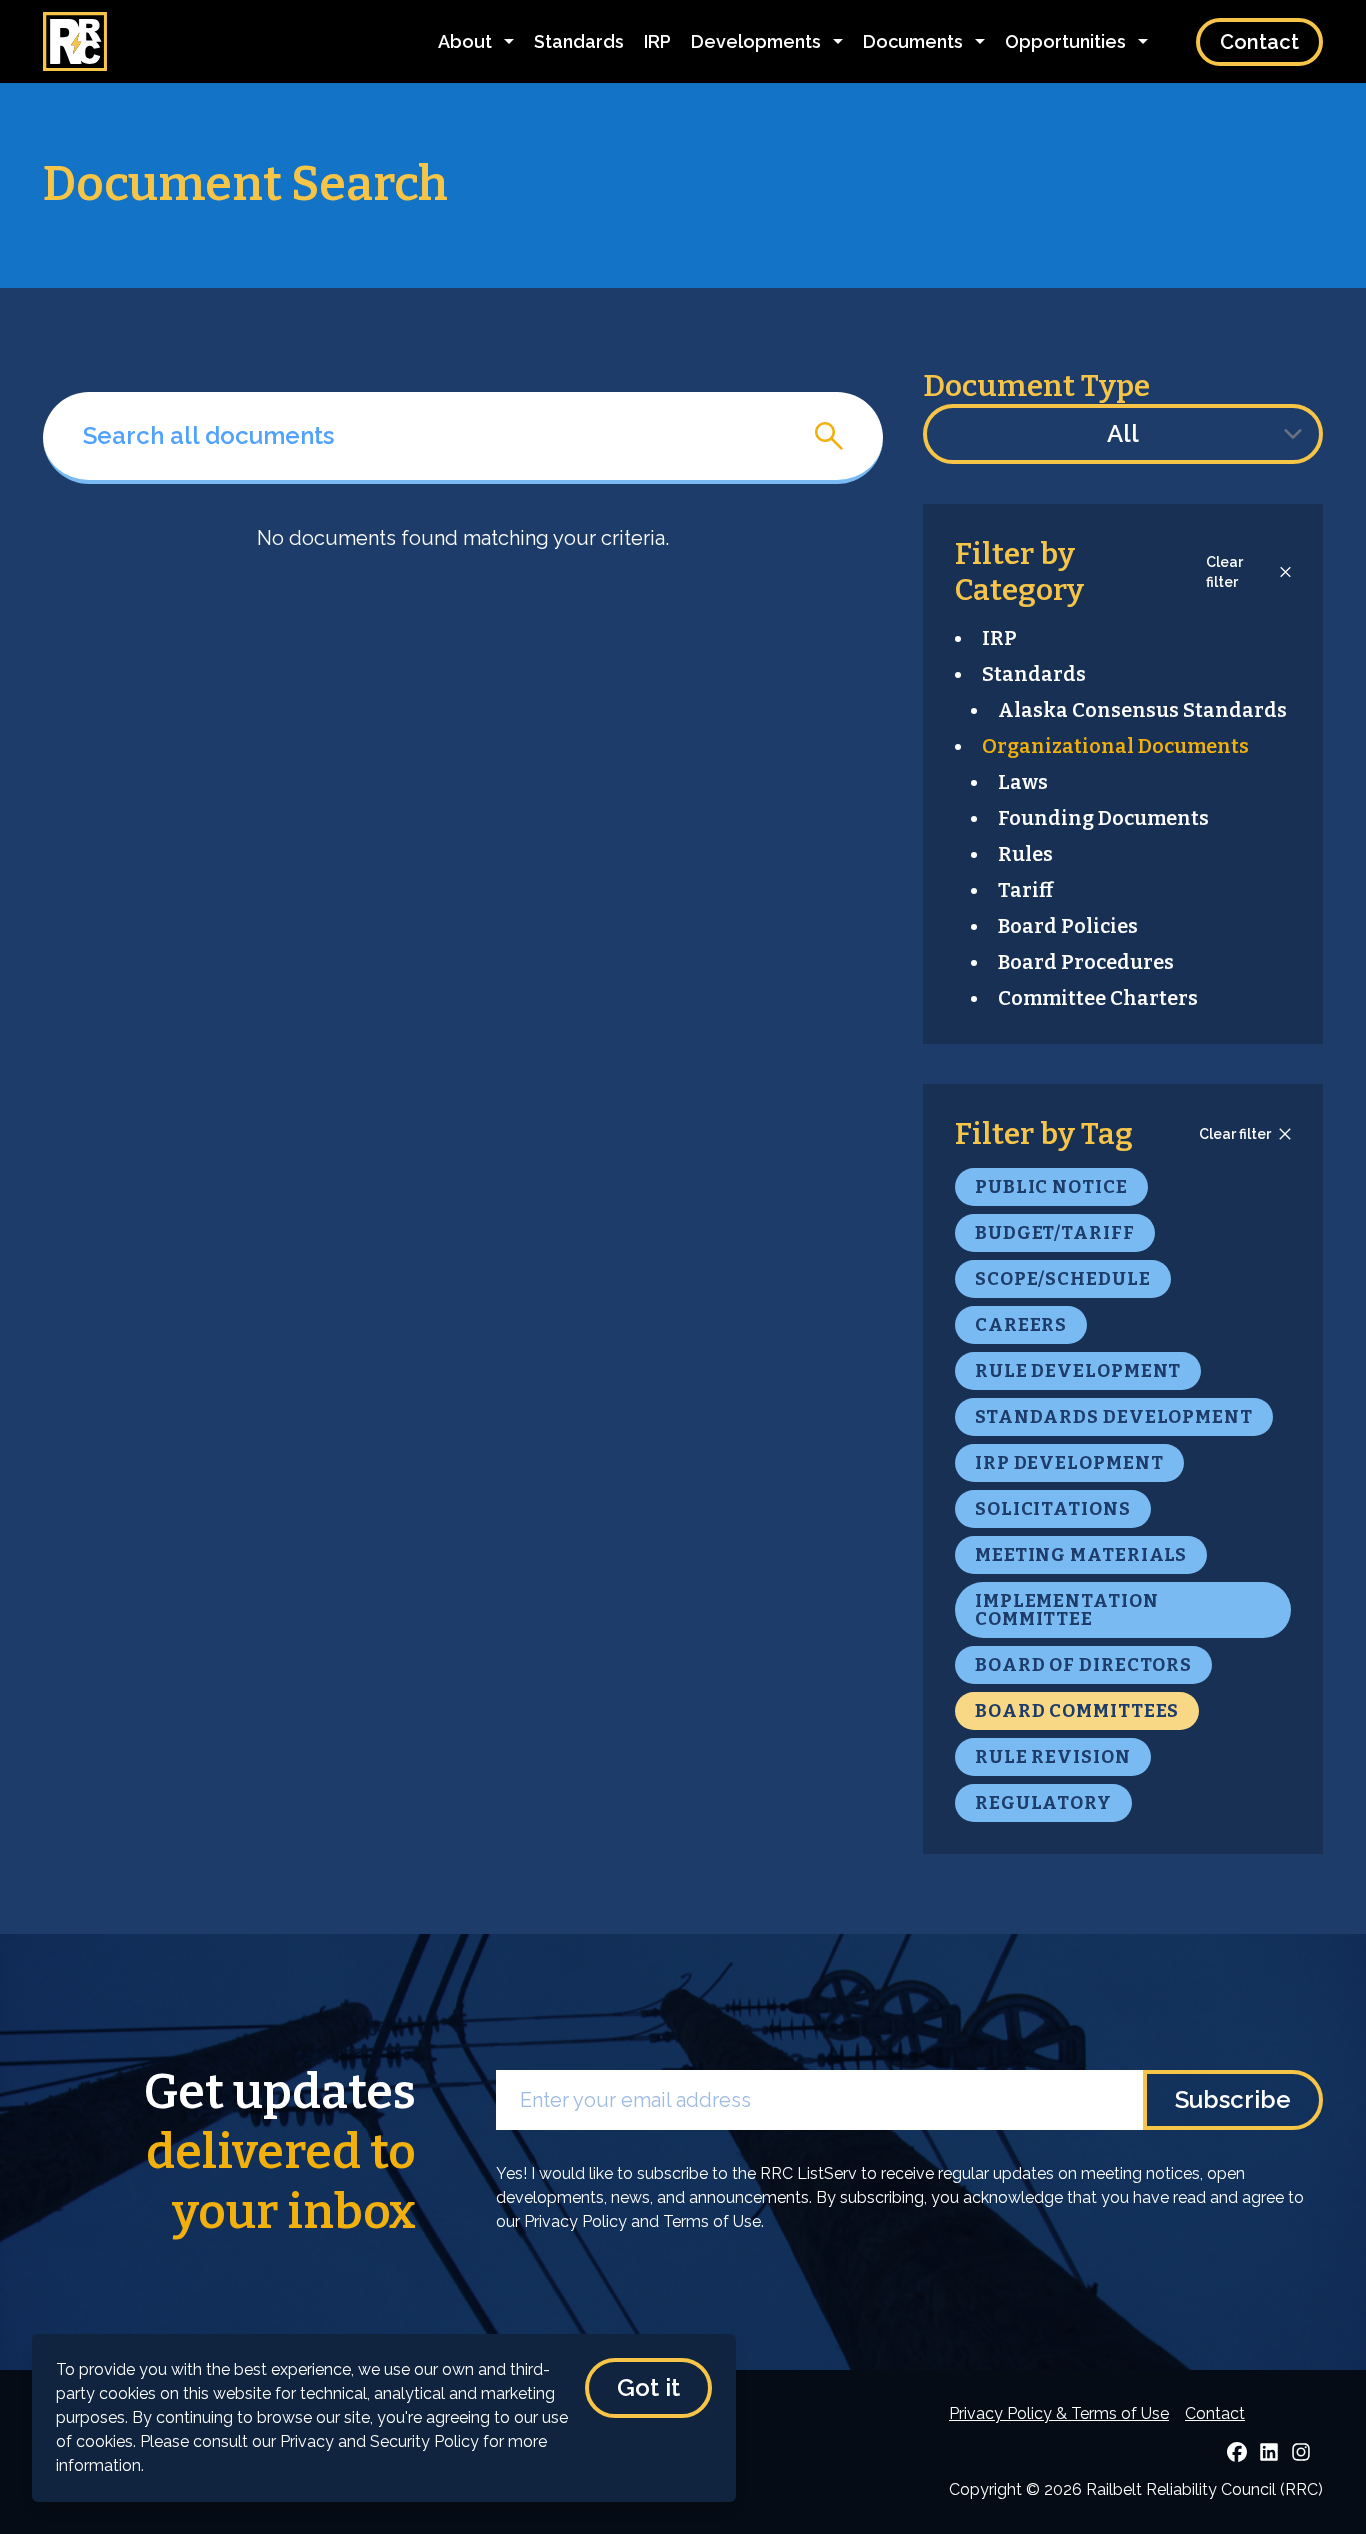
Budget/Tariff (1055, 1233)
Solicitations (1053, 1509)
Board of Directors (1083, 1665)
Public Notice (1051, 1187)
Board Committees (1077, 1711)
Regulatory (1043, 1803)
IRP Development (1069, 1463)
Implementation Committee (1067, 1610)
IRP (657, 41)
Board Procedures (1086, 962)
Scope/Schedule (1063, 1279)
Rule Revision (1053, 1757)
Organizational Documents (1115, 746)
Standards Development (1114, 1417)
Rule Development (1078, 1371)
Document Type (1036, 386)
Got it (648, 2387)
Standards (579, 41)
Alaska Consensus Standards (1142, 710)
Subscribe (1233, 2099)
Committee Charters (1098, 998)
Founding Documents (1103, 818)
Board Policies (1068, 926)
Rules (1025, 854)
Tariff (1025, 890)
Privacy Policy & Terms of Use (1059, 2413)
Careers (1021, 1325)
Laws (1023, 782)
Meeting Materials (1081, 1555)
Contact (1259, 42)
